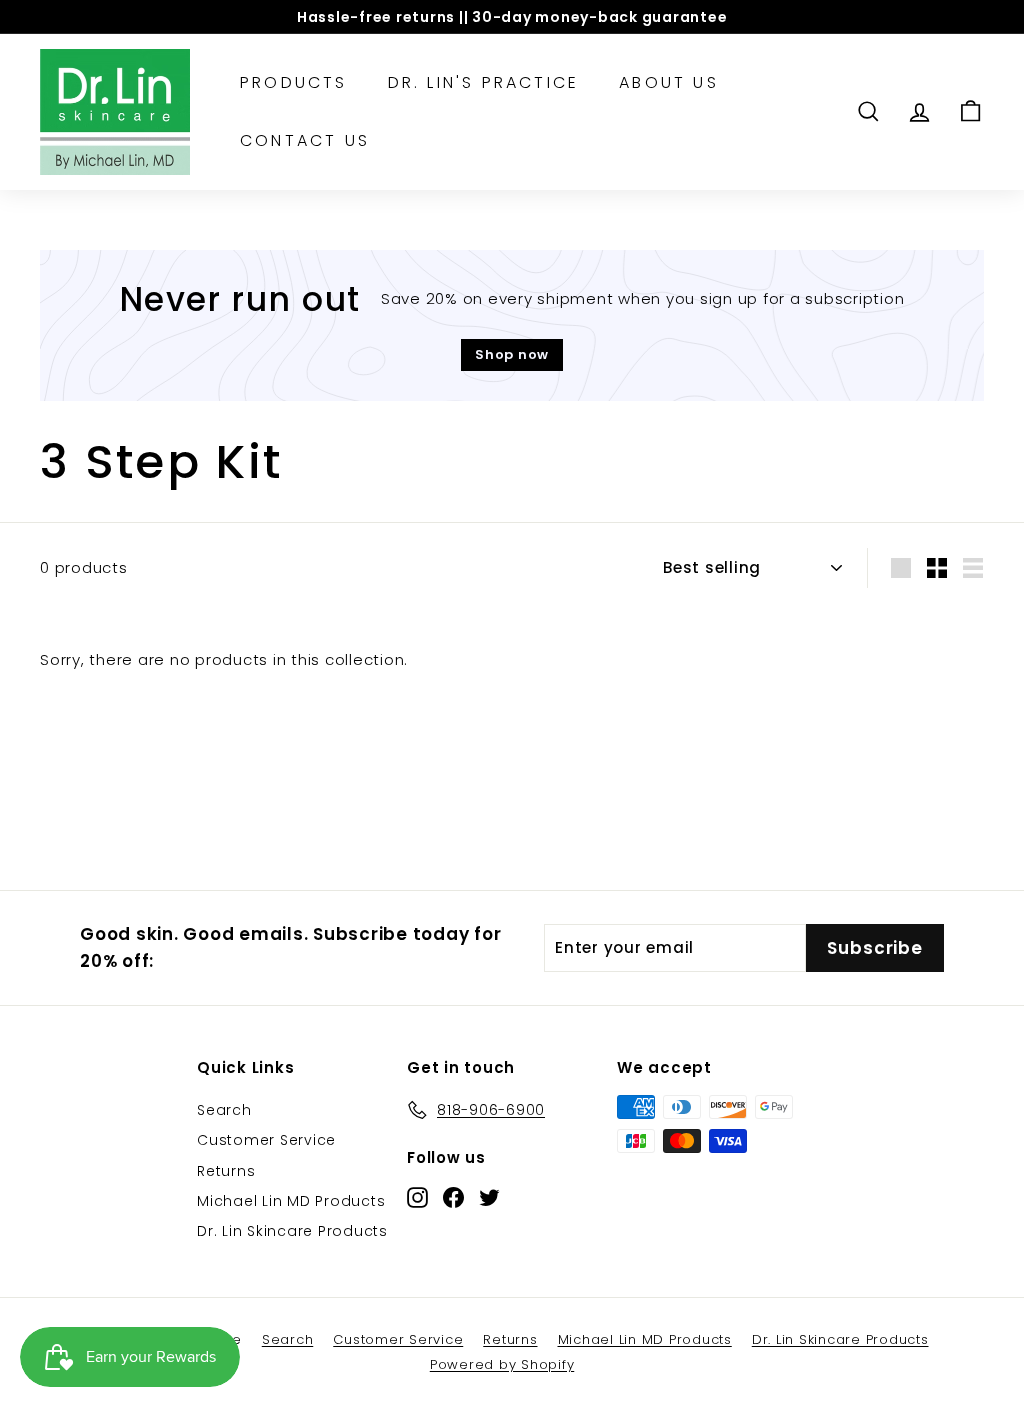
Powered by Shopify (502, 1364)
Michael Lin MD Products (291, 1201)
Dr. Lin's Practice (484, 82)
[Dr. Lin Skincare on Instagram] (417, 1196)
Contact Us (305, 140)
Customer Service (266, 1140)
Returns (226, 1171)
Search (224, 1110)
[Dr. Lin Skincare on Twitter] (489, 1196)
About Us (669, 82)
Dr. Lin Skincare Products (292, 1231)
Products (294, 82)
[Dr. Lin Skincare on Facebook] (453, 1196)
